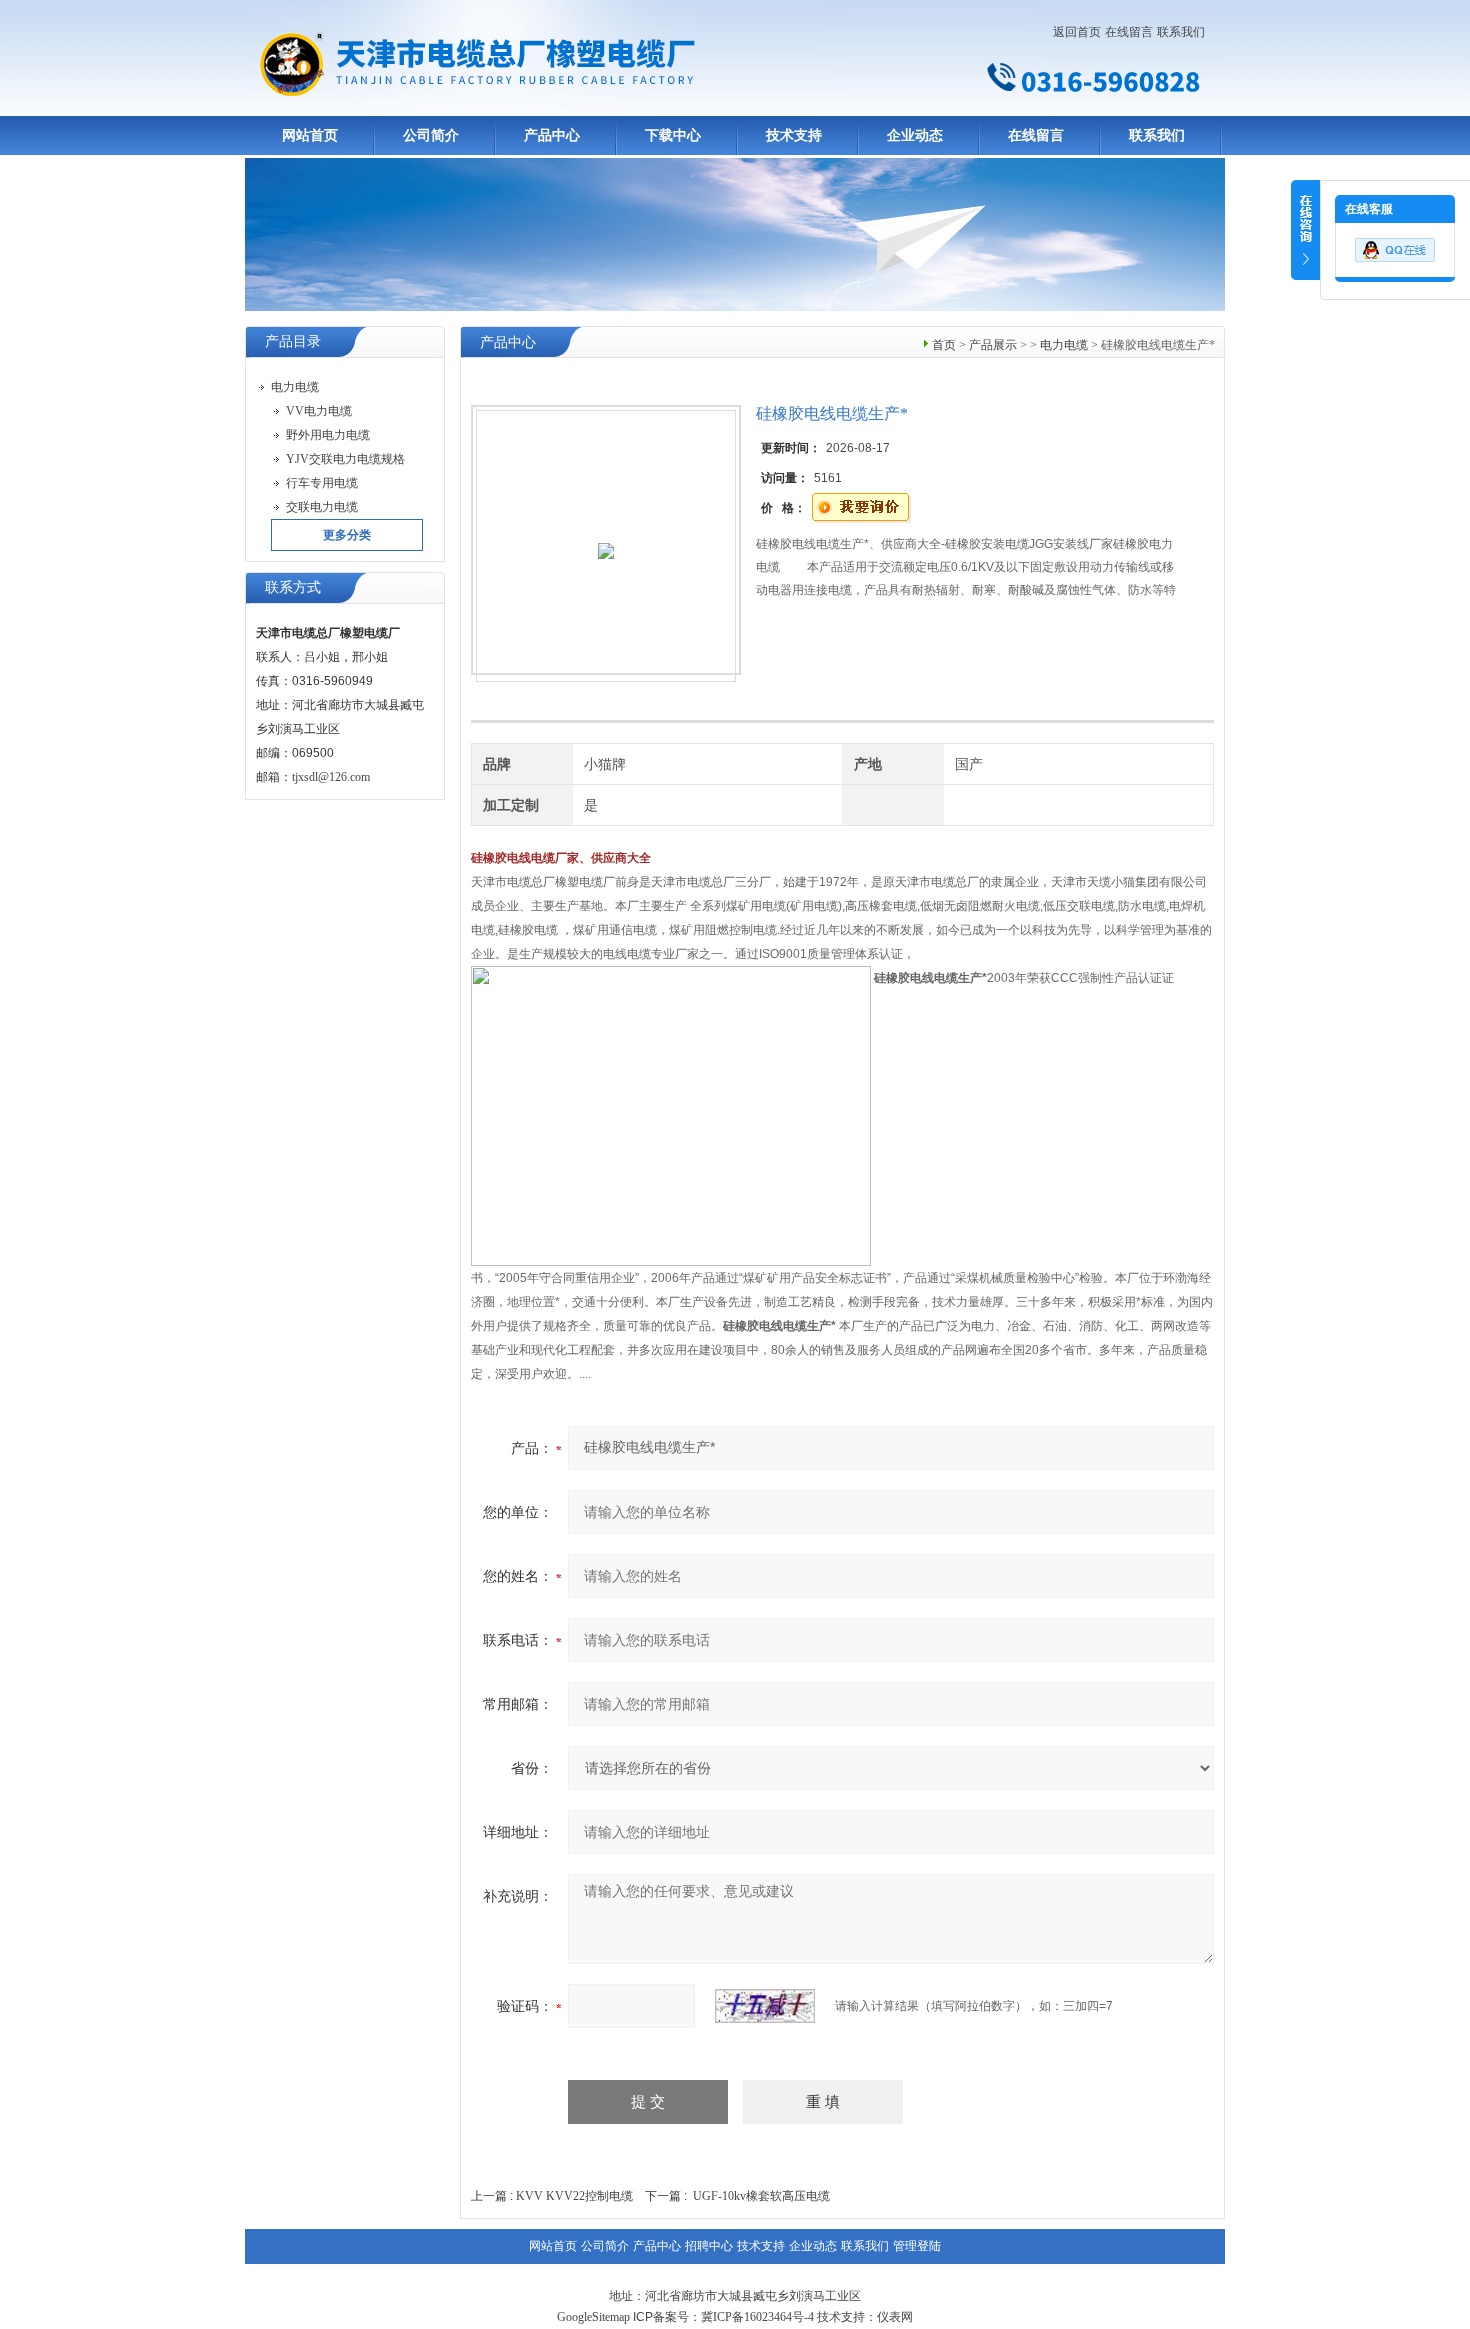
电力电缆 (1064, 345)
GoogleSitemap (593, 2317)
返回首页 (1077, 32)
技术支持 (794, 135)
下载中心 (673, 135)
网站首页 (310, 135)
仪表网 (895, 2317)
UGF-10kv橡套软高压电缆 (761, 2196)
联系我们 (1181, 32)
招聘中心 (709, 2246)
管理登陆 (917, 2246)
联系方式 (293, 587)
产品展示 (993, 345)
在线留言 (1129, 32)
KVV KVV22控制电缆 (574, 2196)
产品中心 (552, 135)
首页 (944, 345)
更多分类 (347, 535)
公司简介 (431, 135)
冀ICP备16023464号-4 (757, 2317)
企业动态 (915, 135)
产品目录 (293, 341)
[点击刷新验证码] (765, 2006)
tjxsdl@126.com (331, 777)
